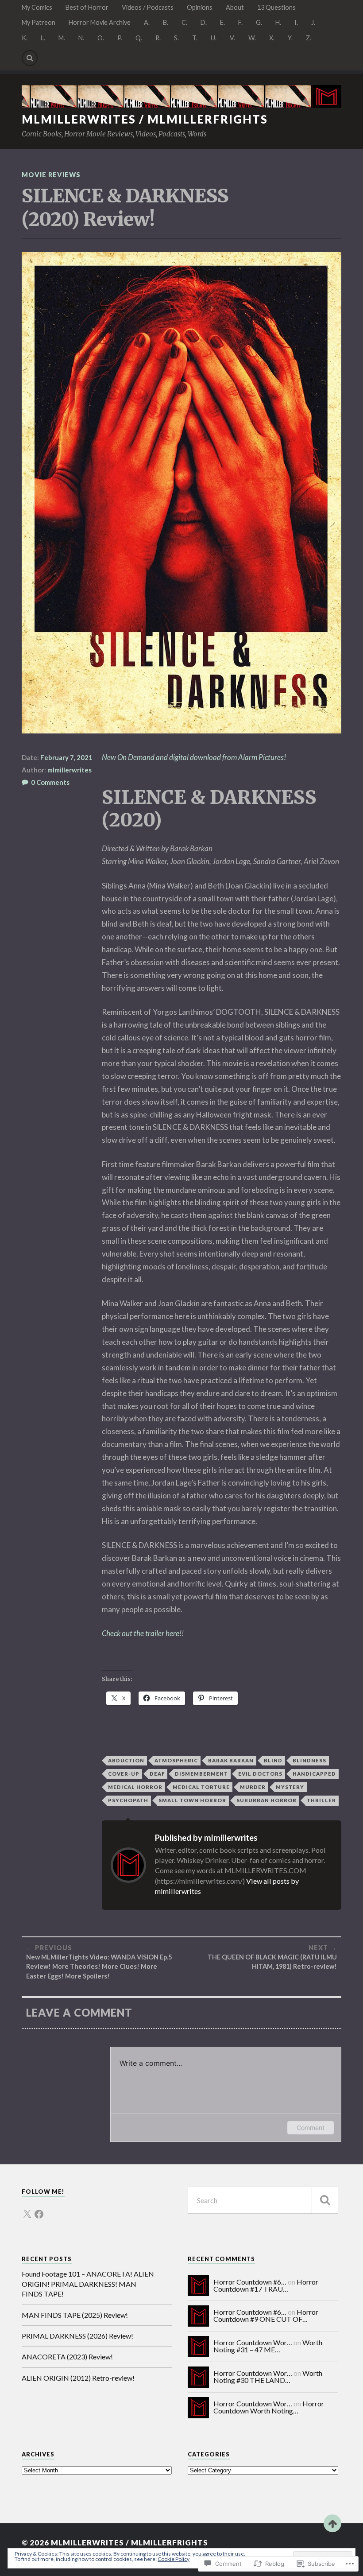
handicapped (314, 1774)
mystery (290, 1787)
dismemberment (201, 1774)
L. (43, 38)
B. (166, 22)
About (235, 7)
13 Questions (276, 7)
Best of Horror (87, 7)
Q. (139, 38)
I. (296, 22)
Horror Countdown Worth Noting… (269, 2407)
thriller (321, 1800)
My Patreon (39, 22)
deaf (157, 1774)
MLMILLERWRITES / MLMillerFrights (145, 119)
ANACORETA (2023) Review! (67, 2357)
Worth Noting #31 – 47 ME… (268, 2346)
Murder (253, 1787)
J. (313, 22)
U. (214, 38)
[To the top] (332, 2523)
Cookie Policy (174, 2559)
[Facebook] (39, 2209)
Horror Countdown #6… (250, 2282)
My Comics (37, 7)
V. (232, 38)
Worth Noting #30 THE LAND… (268, 2376)
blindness (309, 1760)
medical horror (135, 1787)
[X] (27, 2209)
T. (195, 38)
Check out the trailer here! (142, 1633)
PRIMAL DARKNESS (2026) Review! (77, 2336)
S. (176, 38)
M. (62, 38)
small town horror (192, 1800)
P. (120, 38)
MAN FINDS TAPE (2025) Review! (75, 2315)
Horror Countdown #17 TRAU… (266, 2285)
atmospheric (176, 1760)
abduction (126, 1760)
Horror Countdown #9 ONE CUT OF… (266, 2315)
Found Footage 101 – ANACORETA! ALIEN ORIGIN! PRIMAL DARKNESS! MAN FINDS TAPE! (88, 2284)
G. (259, 22)
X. (272, 38)
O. (101, 38)
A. (147, 22)
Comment (311, 2128)
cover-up (124, 1774)
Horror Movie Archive (100, 22)
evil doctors (260, 1774)
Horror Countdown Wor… (253, 2342)
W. (252, 38)
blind (273, 1760)
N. (81, 38)
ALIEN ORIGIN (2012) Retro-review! (78, 2378)
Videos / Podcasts (148, 7)
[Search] (30, 58)
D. (204, 22)
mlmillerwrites (70, 770)
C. (184, 22)
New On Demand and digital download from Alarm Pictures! (194, 757)
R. (158, 38)
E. (222, 22)
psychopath (128, 1800)
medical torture (201, 1787)
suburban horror (266, 1800)
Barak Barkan (231, 1760)
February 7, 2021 (66, 757)
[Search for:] (263, 2200)
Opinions (200, 7)
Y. (290, 38)
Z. (309, 38)
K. (25, 38)
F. (240, 22)
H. (278, 22)
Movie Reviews (51, 175)
